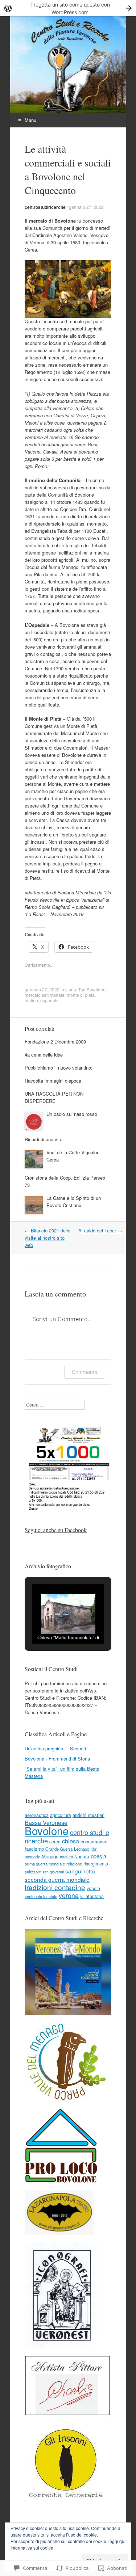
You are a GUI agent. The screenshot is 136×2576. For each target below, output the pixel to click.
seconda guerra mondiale (57, 1879)
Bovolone (96, 989)
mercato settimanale (45, 995)
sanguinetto (80, 1871)
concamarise (94, 1841)
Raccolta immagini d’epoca (53, 1081)
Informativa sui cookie (32, 2548)
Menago (50, 1856)
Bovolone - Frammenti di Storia (57, 1759)
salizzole (33, 1872)
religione (74, 1864)
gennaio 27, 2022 (86, 207)
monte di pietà (81, 995)
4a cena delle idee (44, 1055)
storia (71, 989)
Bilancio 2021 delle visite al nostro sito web (48, 1238)
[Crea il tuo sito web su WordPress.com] (68, 8)
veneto (93, 1888)
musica (66, 1856)
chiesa (71, 1841)
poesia (98, 1856)
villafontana (92, 1896)
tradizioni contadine (55, 1887)
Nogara (82, 1856)
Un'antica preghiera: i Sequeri (55, 1748)
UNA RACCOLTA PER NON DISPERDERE (54, 1097)
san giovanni (53, 1872)
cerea (55, 1841)
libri (94, 1849)
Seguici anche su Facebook (56, 1530)
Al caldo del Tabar (100, 1230)
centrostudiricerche (45, 207)
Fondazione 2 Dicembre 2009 (55, 1042)
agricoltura (61, 1815)
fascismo (34, 1849)
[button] (51, 1624)
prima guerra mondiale (45, 1864)
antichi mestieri (88, 1815)
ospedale (50, 1000)
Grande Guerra (59, 1849)
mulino (31, 1000)
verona (69, 1895)
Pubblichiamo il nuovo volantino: (59, 1068)
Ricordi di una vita (44, 1139)
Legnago (82, 1849)
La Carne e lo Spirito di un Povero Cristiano (74, 1201)
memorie (32, 1856)
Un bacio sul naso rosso (72, 1114)
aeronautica (37, 1815)
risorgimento (96, 1864)
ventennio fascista (41, 1896)
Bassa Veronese (46, 1822)
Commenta (85, 1372)
